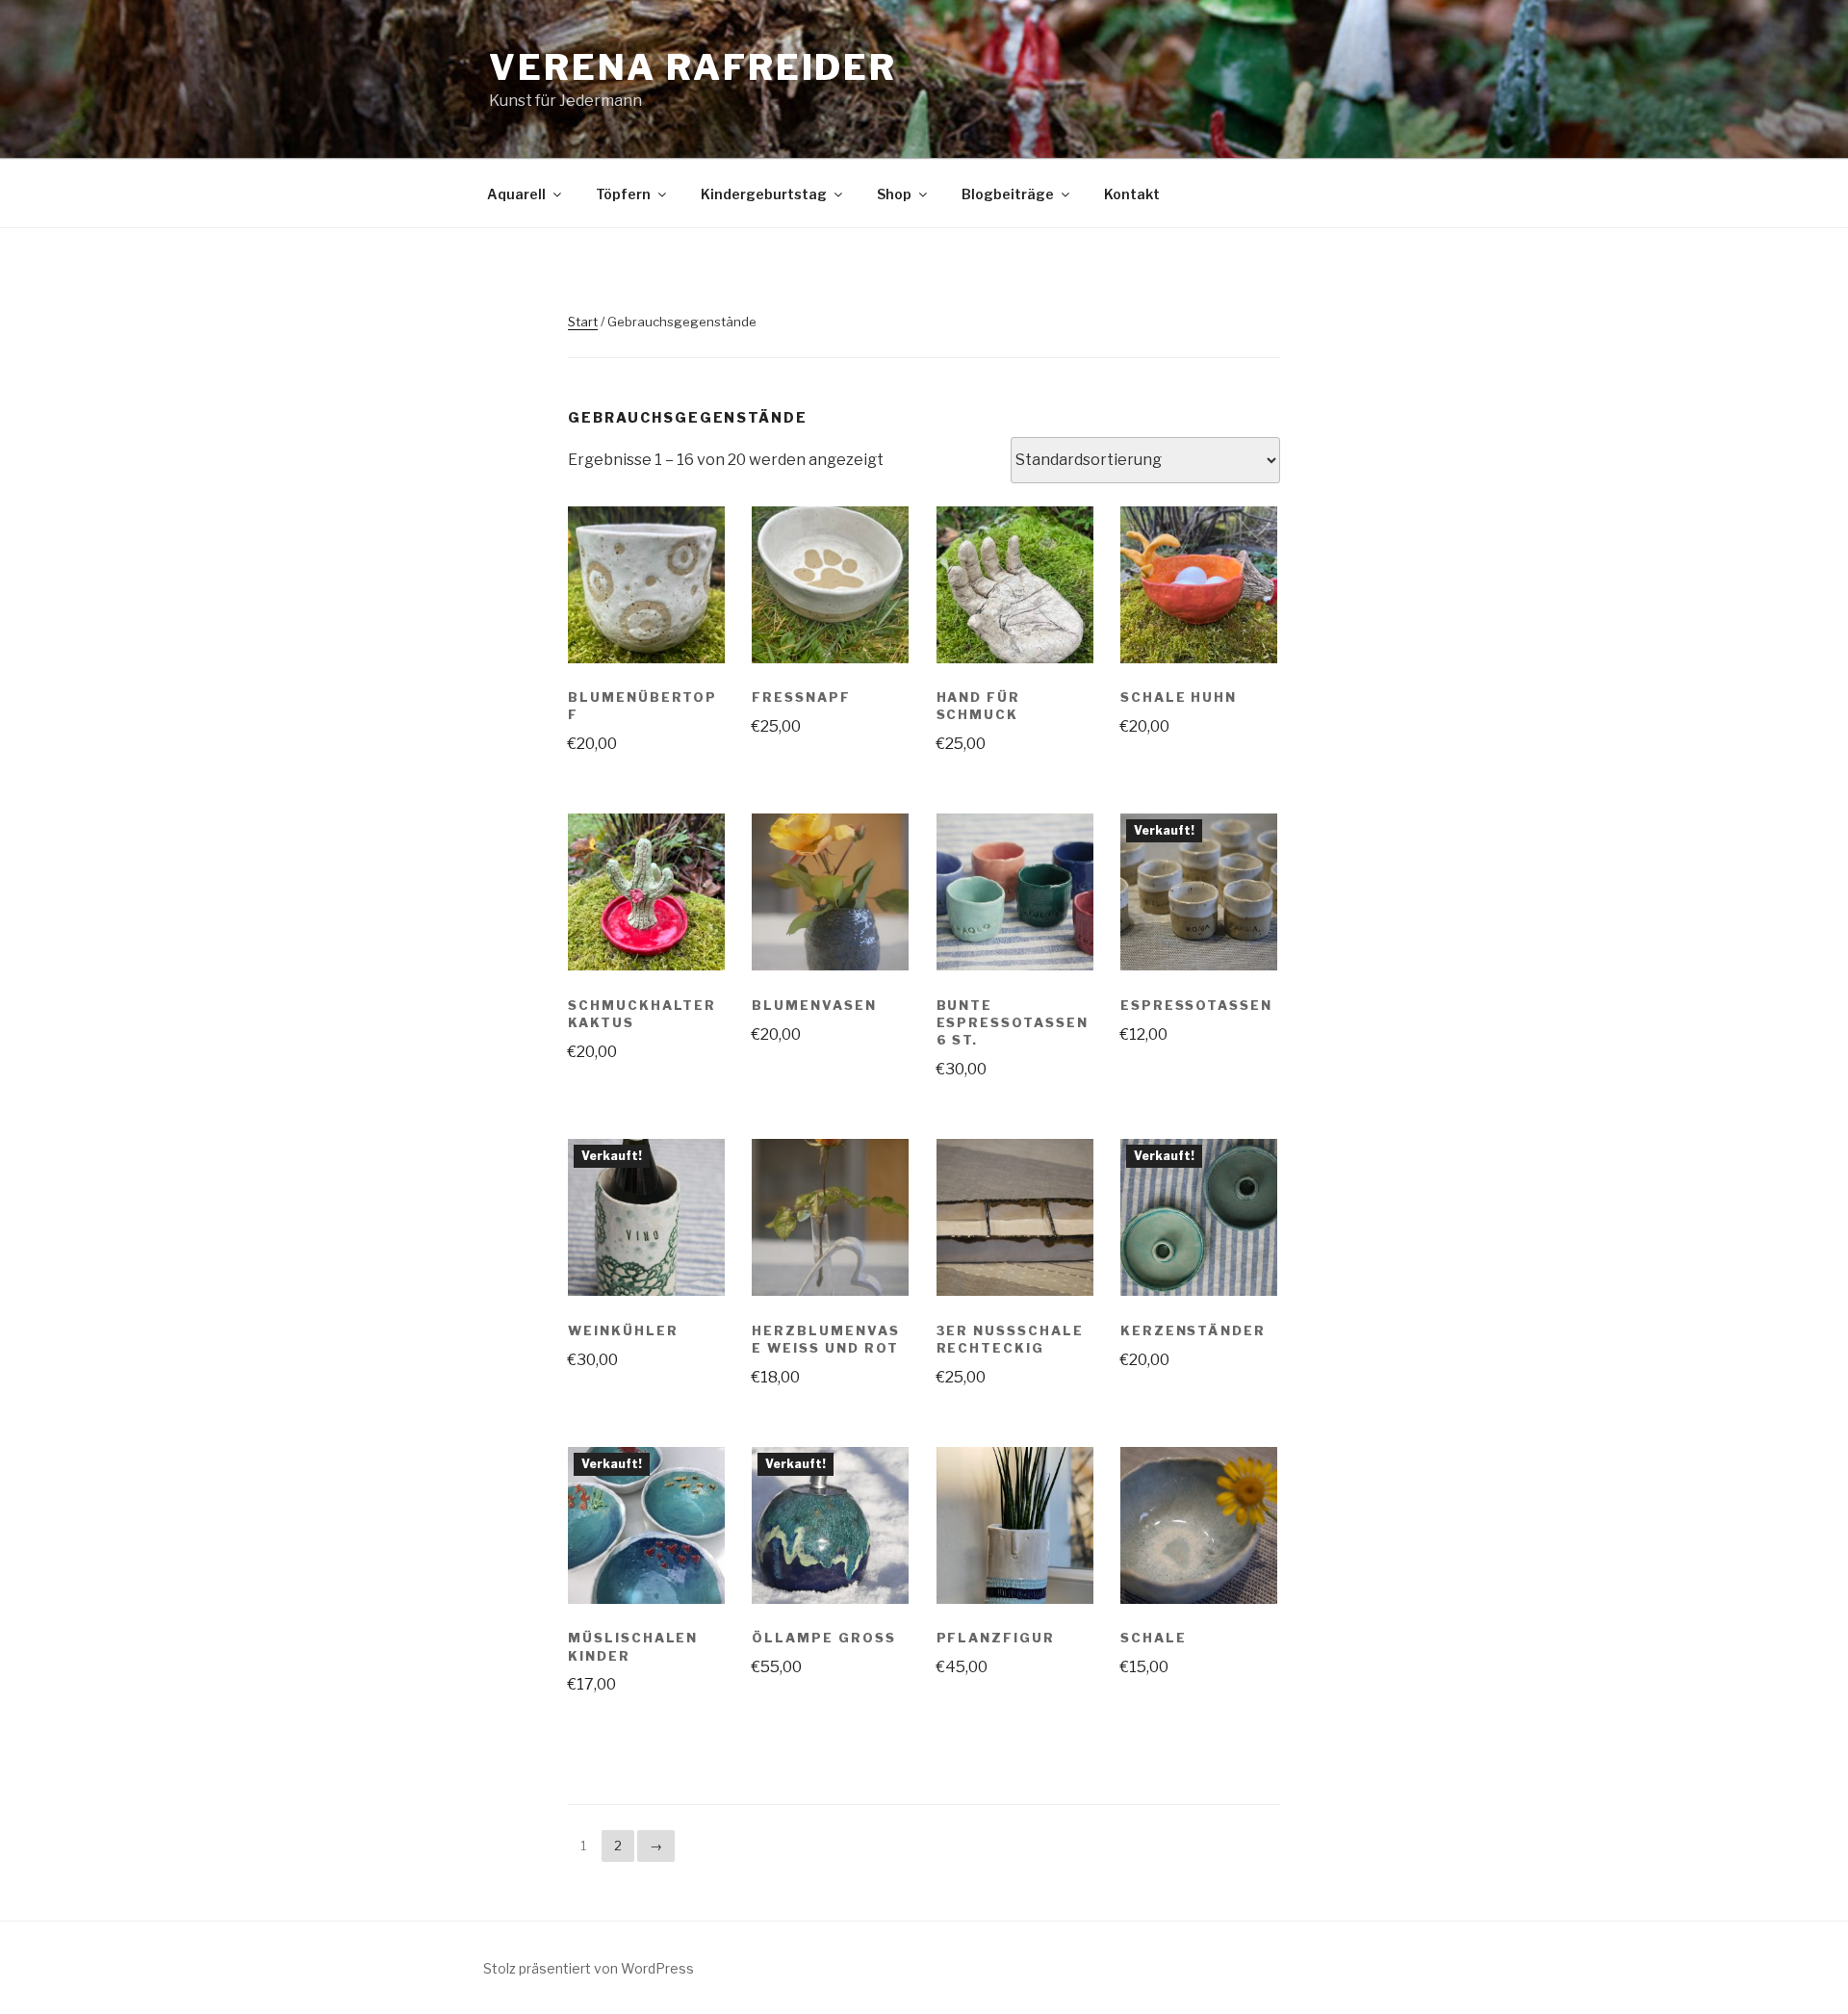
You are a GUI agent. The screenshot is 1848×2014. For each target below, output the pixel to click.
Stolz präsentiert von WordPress (589, 1968)
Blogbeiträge (1008, 194)
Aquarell (516, 194)
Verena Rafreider (693, 67)
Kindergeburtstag (764, 194)
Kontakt (1132, 194)
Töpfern (623, 194)
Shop (894, 194)
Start (583, 322)
